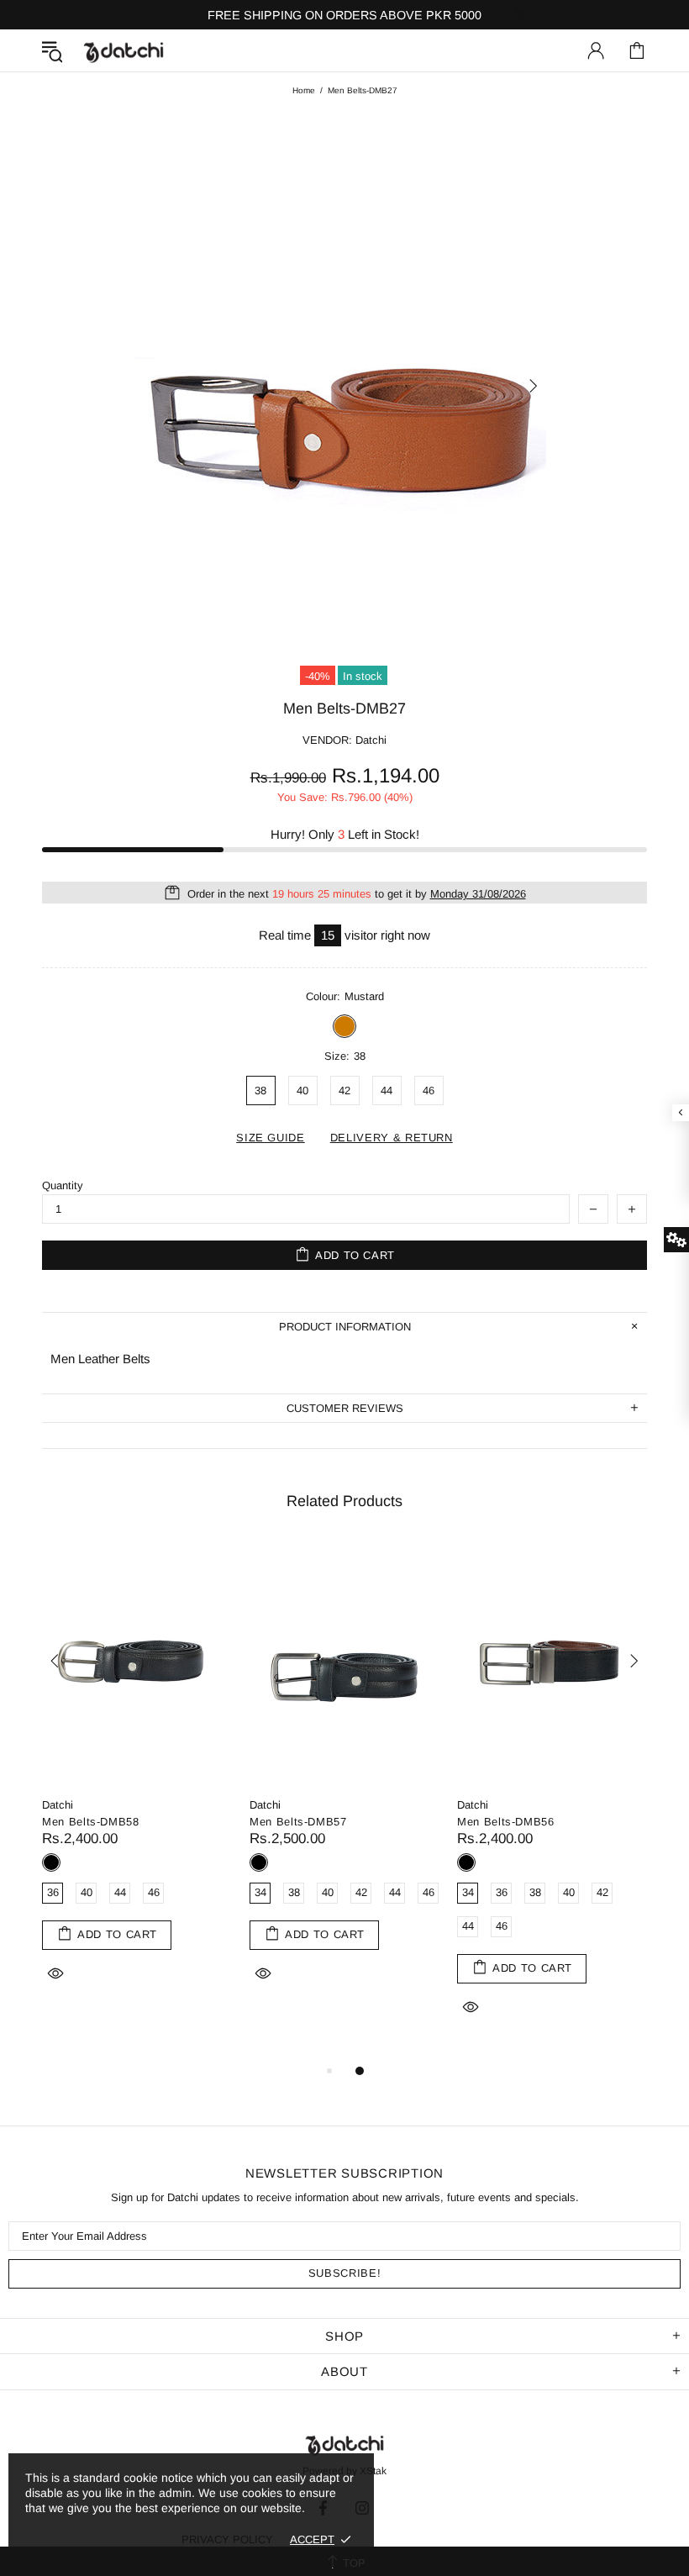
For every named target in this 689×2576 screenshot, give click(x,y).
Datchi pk (124, 51)
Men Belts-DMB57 (298, 1822)
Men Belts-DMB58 (91, 1822)
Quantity (63, 1185)
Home (304, 90)
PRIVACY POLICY (227, 2539)
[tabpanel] (137, 1784)
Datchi (58, 1805)
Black (51, 1862)
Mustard (344, 1026)
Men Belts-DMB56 (506, 1822)
